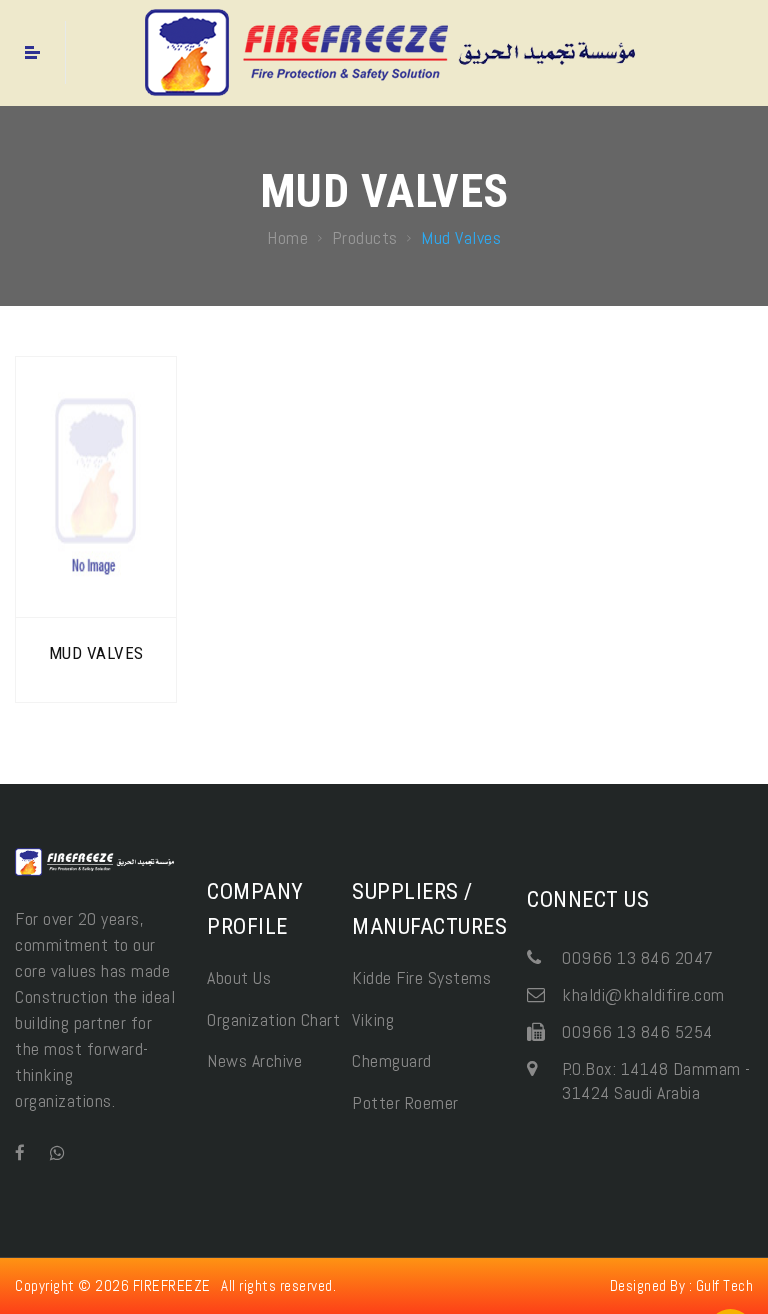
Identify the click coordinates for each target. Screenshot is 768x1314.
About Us (239, 977)
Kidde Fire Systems (421, 977)
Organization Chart (273, 1019)
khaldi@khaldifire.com (643, 994)
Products (365, 237)
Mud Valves (96, 653)
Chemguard (392, 1060)
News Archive (254, 1060)
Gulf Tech (725, 1285)
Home (287, 237)
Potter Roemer (405, 1102)
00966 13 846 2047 (638, 957)
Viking (373, 1019)
